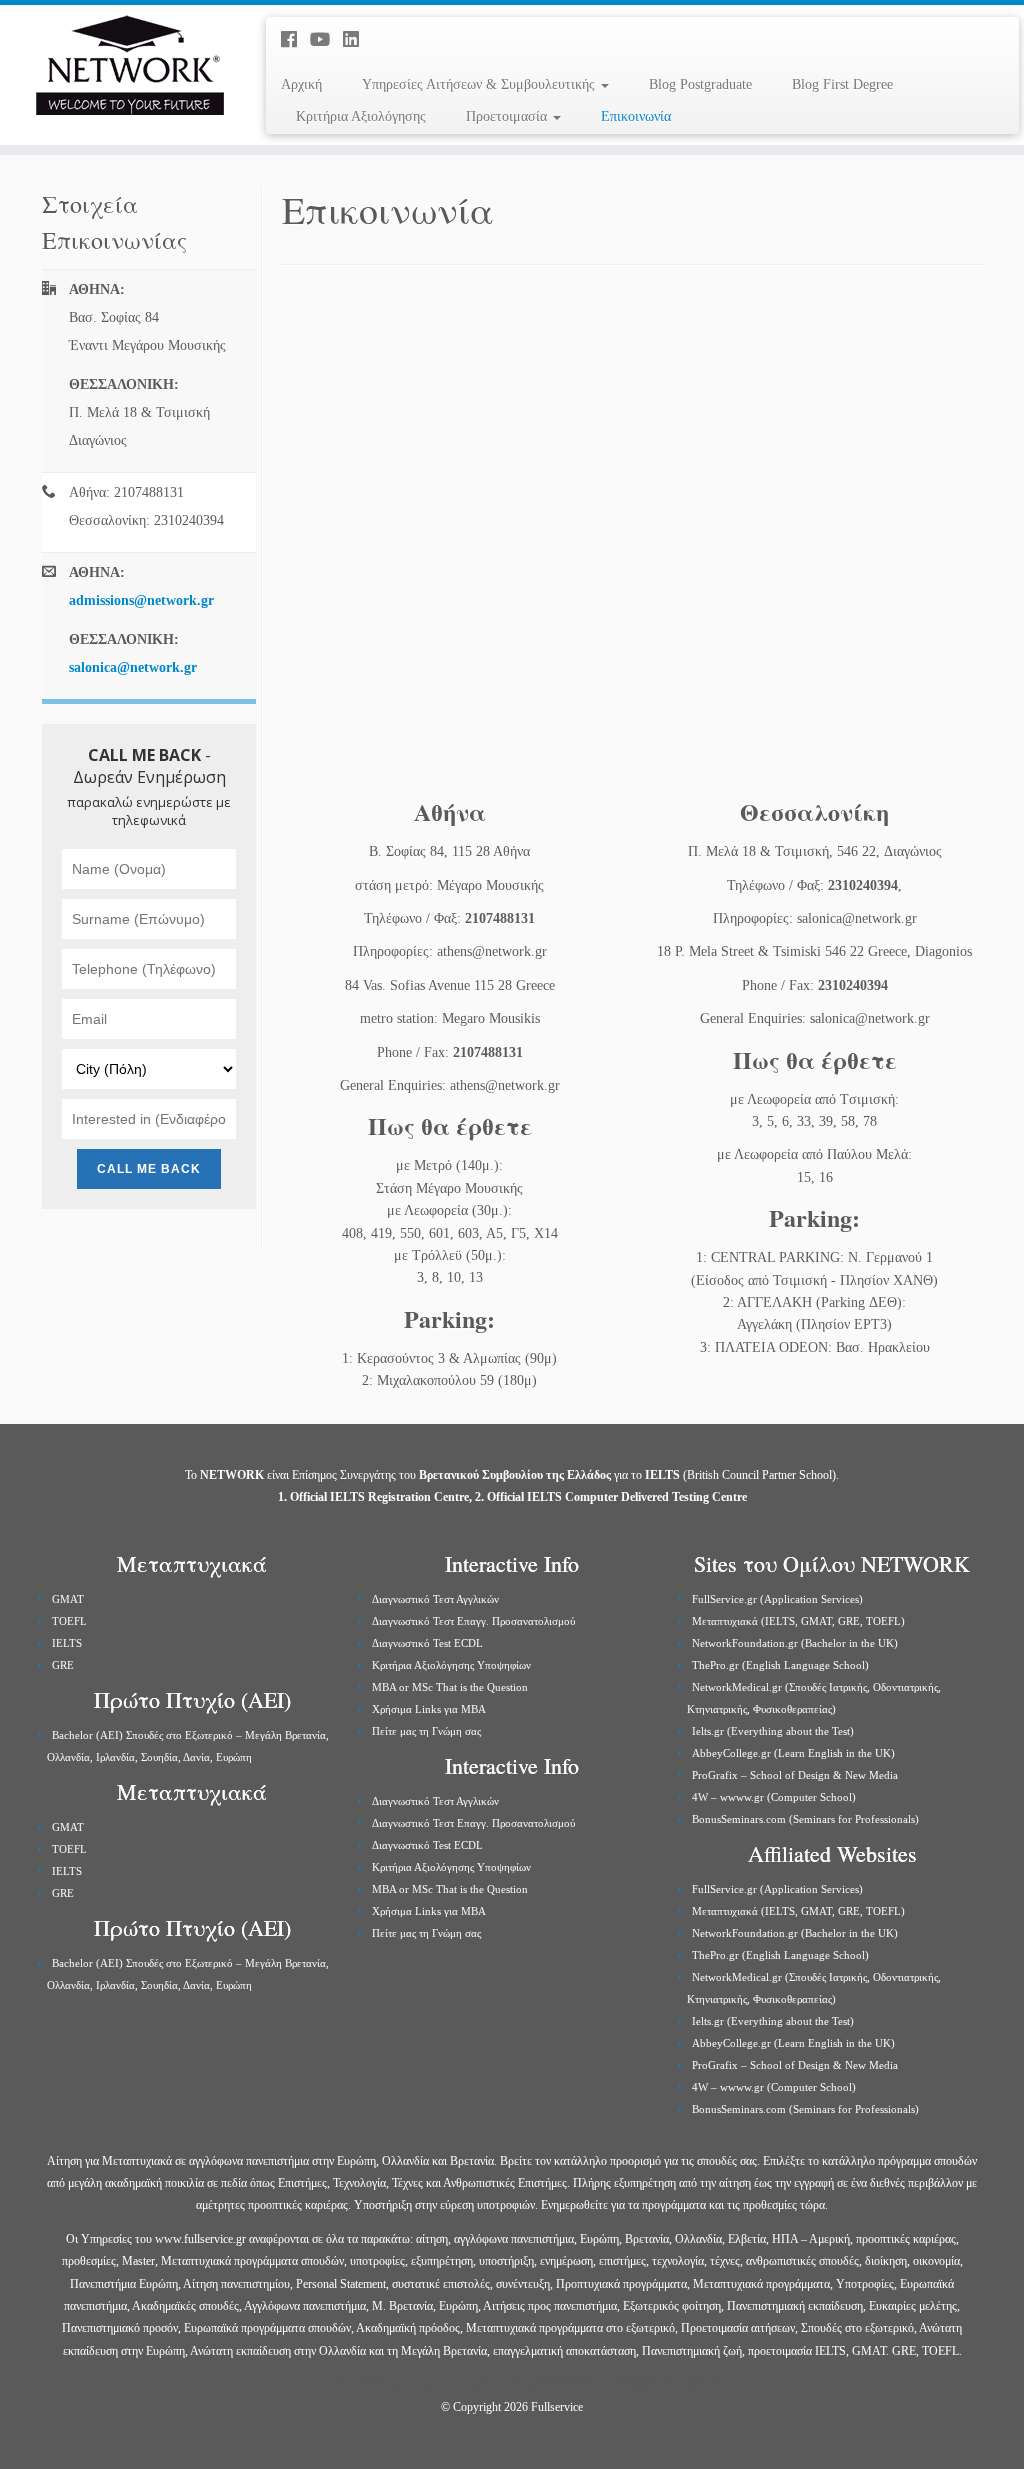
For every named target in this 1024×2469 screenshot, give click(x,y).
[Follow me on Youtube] (326, 40)
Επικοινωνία (636, 116)
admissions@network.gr (141, 600)
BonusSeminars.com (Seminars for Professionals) (805, 1819)
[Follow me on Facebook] (295, 40)
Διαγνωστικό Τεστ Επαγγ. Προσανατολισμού (473, 1621)
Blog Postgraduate (700, 84)
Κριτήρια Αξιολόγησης (361, 116)
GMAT (68, 1599)
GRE (63, 1665)
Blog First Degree (842, 84)
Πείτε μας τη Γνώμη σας (426, 1731)
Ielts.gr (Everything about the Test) (773, 1731)
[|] (120, 65)
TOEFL (69, 1621)
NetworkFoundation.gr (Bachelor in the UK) (795, 1643)
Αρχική (301, 84)
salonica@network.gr (133, 667)
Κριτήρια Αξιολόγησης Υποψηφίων (451, 1665)
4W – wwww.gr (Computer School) (774, 1797)
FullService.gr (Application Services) (777, 1599)
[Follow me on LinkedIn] (357, 40)
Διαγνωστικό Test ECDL (427, 1643)
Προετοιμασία (508, 116)
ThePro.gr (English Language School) (780, 1665)
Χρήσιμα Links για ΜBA (429, 1709)
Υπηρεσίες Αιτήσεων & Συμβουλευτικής (480, 84)
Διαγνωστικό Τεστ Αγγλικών (435, 1599)
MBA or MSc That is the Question (450, 1687)
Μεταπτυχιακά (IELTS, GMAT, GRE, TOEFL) (798, 1621)
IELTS (67, 1643)
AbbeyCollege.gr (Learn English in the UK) (793, 1753)
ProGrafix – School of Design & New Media (795, 1775)
